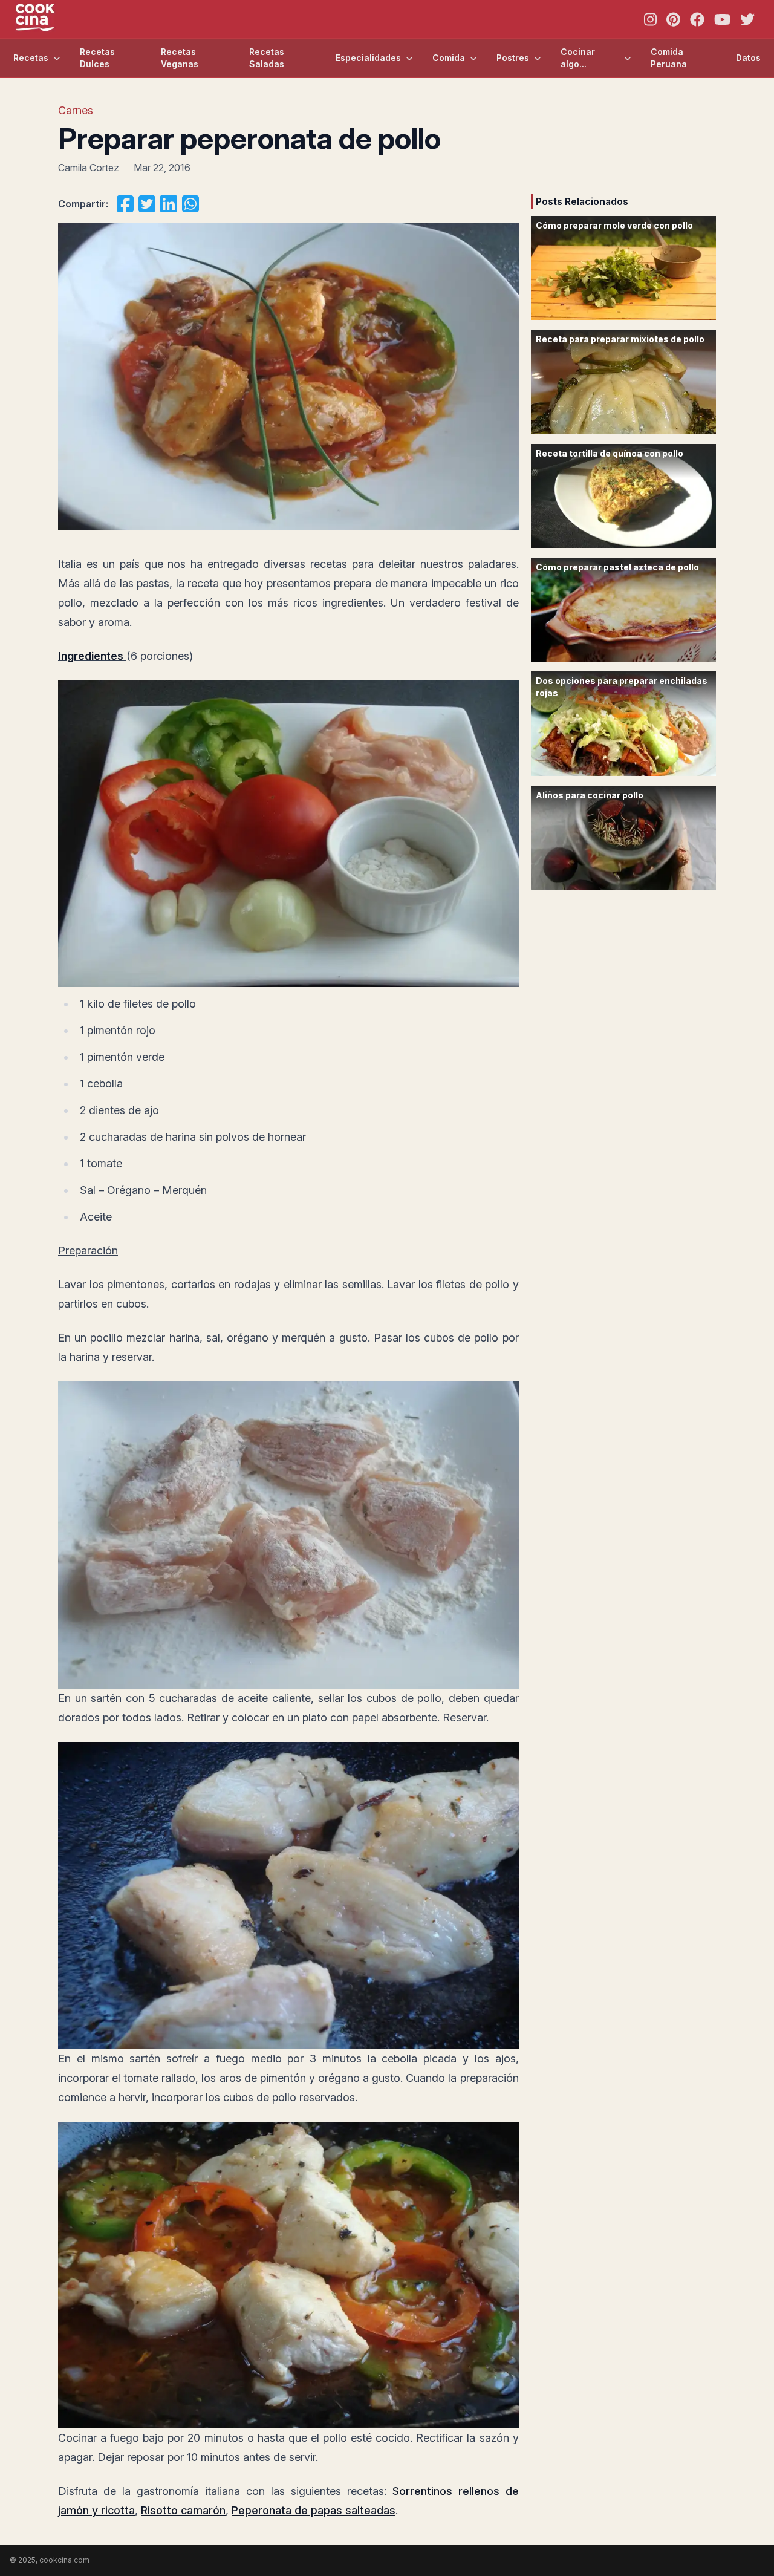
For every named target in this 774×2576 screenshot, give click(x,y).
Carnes (76, 110)
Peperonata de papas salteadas (314, 2510)
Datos (748, 58)
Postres (513, 58)
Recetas (31, 58)
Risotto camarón (183, 2510)
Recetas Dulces (97, 58)
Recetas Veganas (180, 58)
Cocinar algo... (578, 58)
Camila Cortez (89, 168)
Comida (449, 58)
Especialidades (368, 58)
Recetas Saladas (267, 58)
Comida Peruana (669, 58)
